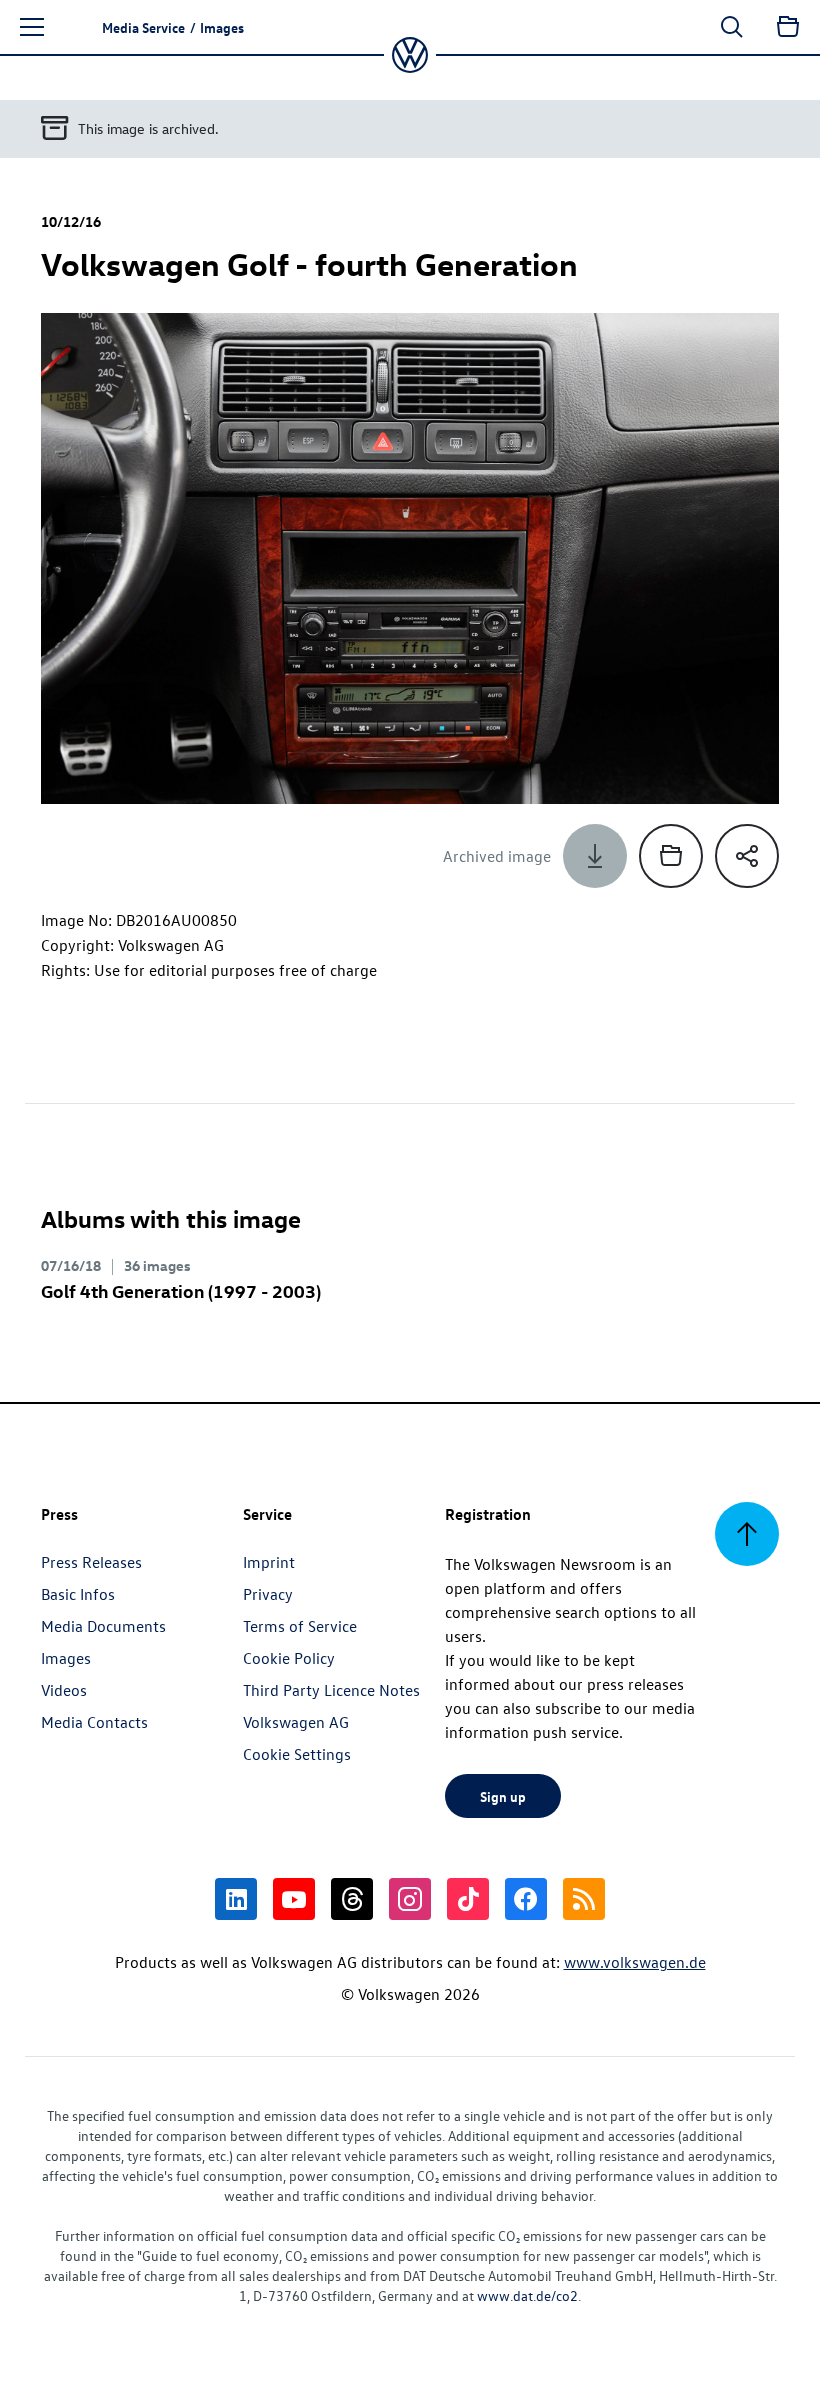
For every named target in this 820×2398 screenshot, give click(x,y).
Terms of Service (300, 1626)
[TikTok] (468, 1899)
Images (66, 1658)
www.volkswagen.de (635, 1962)
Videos (64, 1690)
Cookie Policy (289, 1658)
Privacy (268, 1594)
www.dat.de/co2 (527, 2295)
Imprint (269, 1562)
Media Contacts (94, 1722)
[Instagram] (410, 1899)
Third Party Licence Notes (331, 1690)
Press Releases (91, 1562)
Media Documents (103, 1626)
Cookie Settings (297, 1754)
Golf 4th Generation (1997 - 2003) (181, 1290)
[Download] (595, 856)
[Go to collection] (788, 27)
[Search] (732, 27)
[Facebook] (526, 1899)
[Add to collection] (671, 856)
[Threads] (352, 1899)
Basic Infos (78, 1594)
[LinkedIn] (236, 1899)
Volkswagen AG (296, 1722)
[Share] (747, 856)
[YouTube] (294, 1899)
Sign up (503, 1796)
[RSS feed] (584, 1899)
